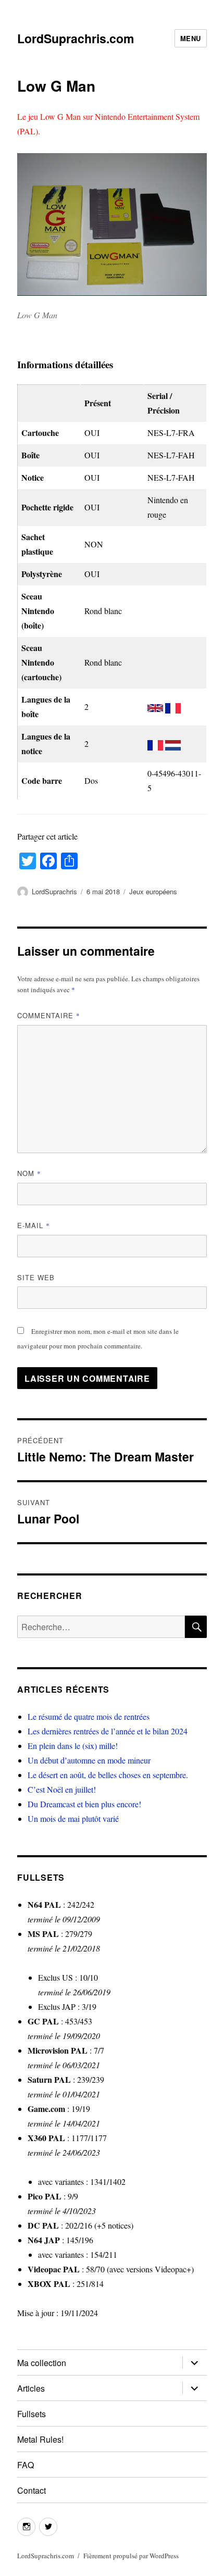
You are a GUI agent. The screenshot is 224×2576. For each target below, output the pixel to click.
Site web (36, 1277)
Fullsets (32, 2414)
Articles (31, 2388)
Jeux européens (153, 891)
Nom (29, 1173)
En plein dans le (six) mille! (73, 1746)
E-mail (34, 1225)
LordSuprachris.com (76, 38)
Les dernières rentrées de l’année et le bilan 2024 (108, 1731)
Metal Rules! (40, 2439)
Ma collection (42, 2363)
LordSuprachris (54, 891)
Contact (32, 2490)
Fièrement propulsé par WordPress (131, 2556)
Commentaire (49, 1015)
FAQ (26, 2465)
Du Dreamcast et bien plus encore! (84, 1804)
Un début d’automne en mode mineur (89, 1760)
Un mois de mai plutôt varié (73, 1818)
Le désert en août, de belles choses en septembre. (108, 1775)
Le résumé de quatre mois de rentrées (89, 1716)
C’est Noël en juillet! (62, 1789)
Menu (191, 38)
